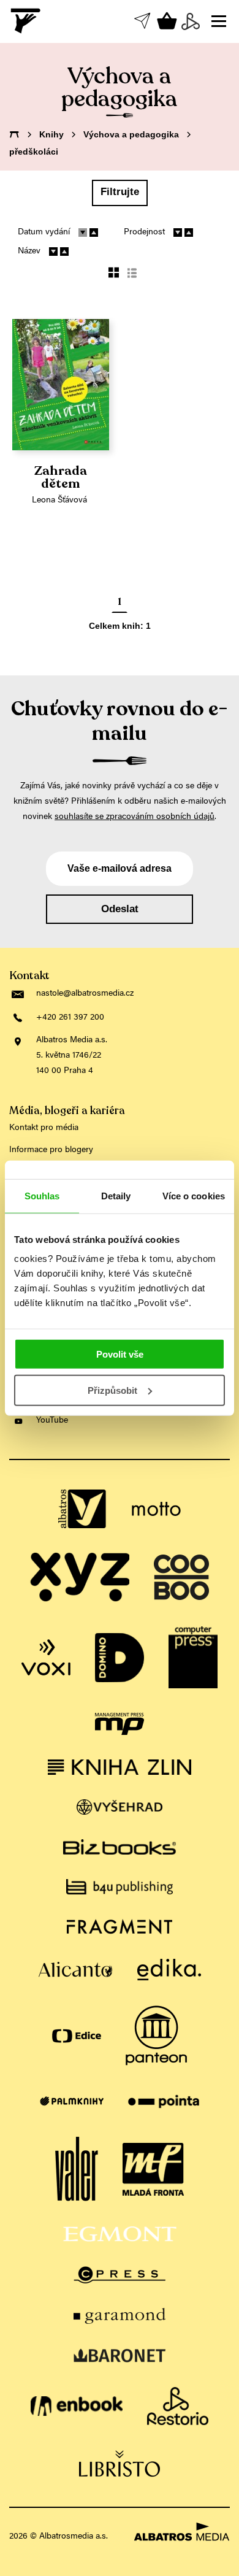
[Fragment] (120, 1927)
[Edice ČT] (77, 2036)
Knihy (51, 134)
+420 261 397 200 (70, 1018)
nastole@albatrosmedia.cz (85, 994)
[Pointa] (164, 2101)
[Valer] (77, 2169)
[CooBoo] (181, 1577)
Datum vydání (44, 233)
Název (29, 252)
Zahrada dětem (61, 478)
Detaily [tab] (116, 1195)
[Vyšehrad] (120, 1807)
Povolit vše (120, 1354)
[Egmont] (120, 2234)
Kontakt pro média (44, 1128)
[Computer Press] (193, 1658)
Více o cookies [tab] (194, 1195)
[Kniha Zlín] (120, 1767)
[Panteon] (156, 2036)
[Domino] (120, 1658)
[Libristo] (120, 2463)
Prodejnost (144, 233)
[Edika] (169, 1970)
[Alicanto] (76, 1970)
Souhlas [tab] (42, 1195)
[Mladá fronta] (153, 2169)
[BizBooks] (120, 1847)
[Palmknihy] (72, 2101)
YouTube (52, 1421)
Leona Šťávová (59, 501)
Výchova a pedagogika (131, 134)
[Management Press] (120, 1724)
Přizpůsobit (112, 1390)
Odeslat (120, 909)
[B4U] (120, 1887)
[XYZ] (80, 1577)
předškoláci (34, 152)
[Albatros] (83, 1509)
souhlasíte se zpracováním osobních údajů (135, 817)
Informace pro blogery (51, 1150)
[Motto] (156, 1509)
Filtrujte (120, 192)
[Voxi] (46, 1658)
